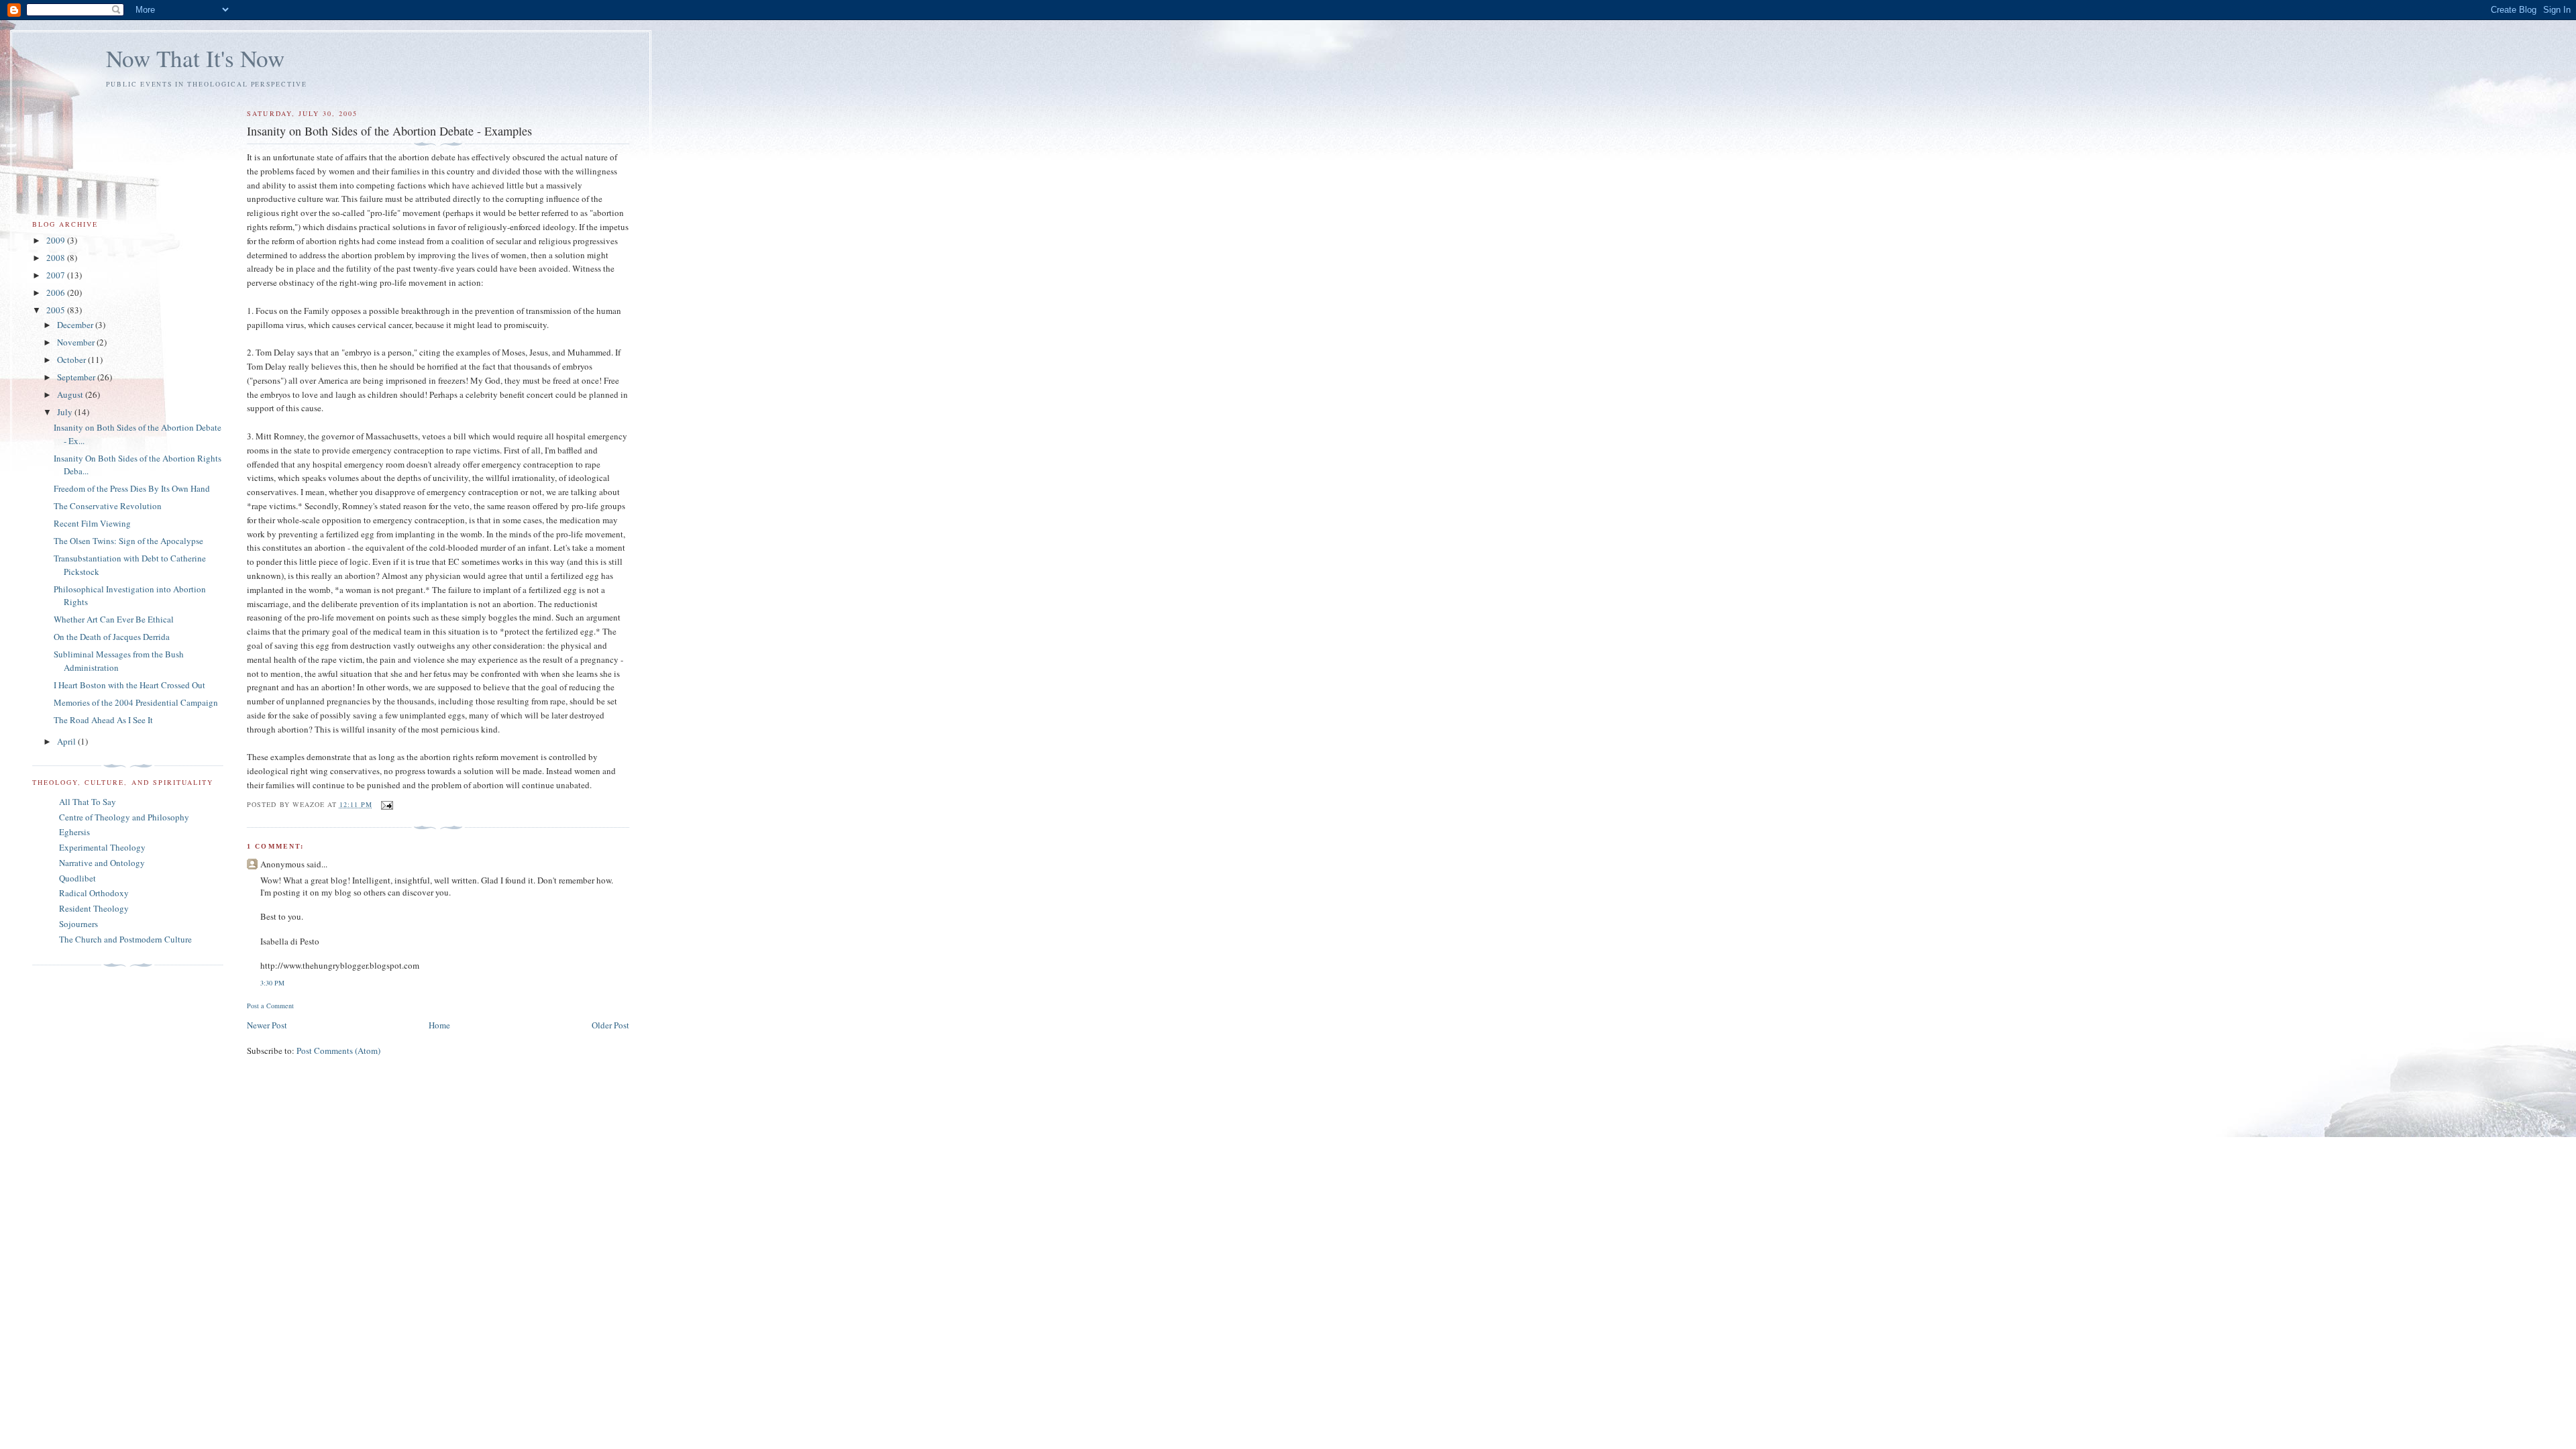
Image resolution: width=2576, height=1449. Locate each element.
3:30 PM (272, 983)
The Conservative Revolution (108, 506)
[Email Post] (387, 804)
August (71, 394)
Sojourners (78, 924)
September (77, 377)
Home (439, 1025)
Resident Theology (94, 908)
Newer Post (267, 1025)
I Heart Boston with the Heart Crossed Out (129, 685)
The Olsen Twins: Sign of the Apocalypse (128, 541)
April (67, 741)
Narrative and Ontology (102, 863)
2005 (57, 310)
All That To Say (88, 802)
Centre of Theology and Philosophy (124, 817)
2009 (57, 240)
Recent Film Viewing (92, 523)
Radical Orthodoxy (94, 893)
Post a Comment (270, 1006)
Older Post (610, 1025)
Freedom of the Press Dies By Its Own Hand (132, 488)
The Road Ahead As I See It (103, 720)
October (72, 360)
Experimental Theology (102, 847)
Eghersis (74, 832)
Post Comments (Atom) (338, 1051)
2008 (57, 258)
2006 (57, 292)
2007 (57, 275)
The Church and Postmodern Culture (125, 939)
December (76, 325)
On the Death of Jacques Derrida (112, 637)
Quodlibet (77, 878)
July (66, 412)
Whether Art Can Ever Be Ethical (114, 619)
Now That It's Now (195, 58)
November (77, 342)
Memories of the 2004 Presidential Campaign (136, 702)
